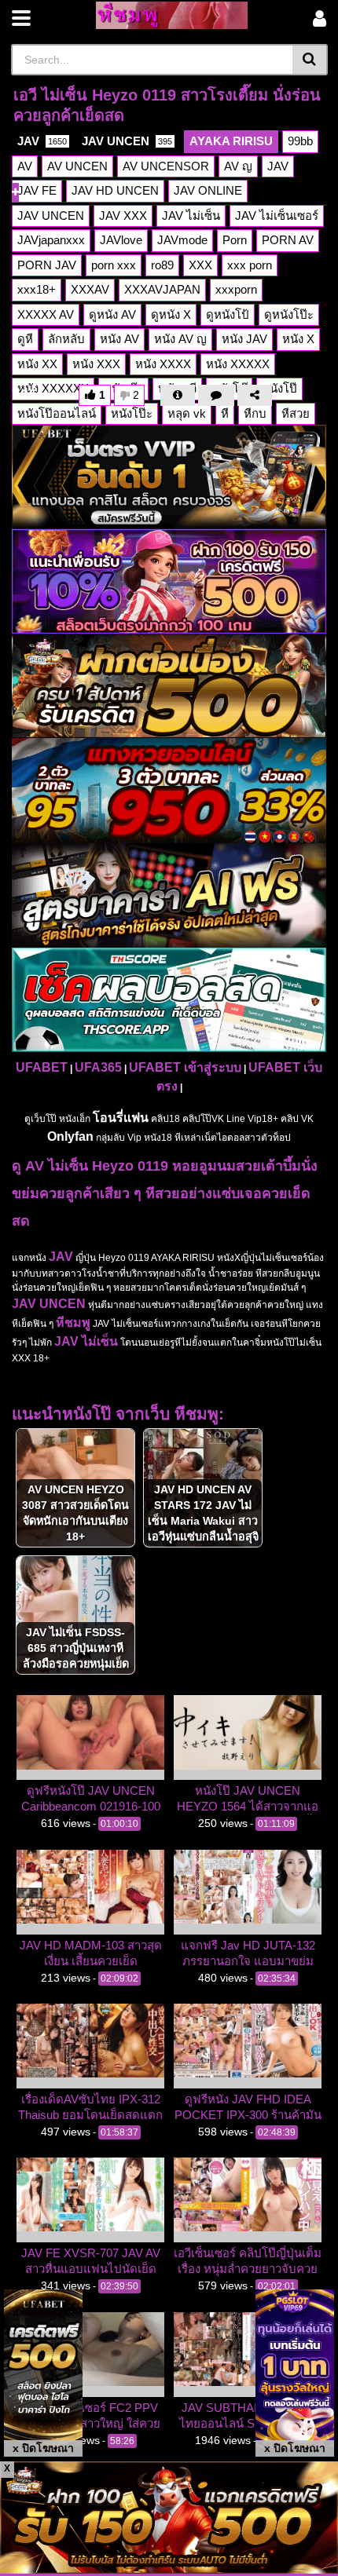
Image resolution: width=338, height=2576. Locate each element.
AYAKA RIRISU (231, 141)
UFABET (42, 1067)
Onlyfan (70, 1136)
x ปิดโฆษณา (43, 2448)
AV (25, 166)
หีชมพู (73, 1323)
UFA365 (98, 1067)
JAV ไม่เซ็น (86, 1341)
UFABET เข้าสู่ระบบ (185, 1067)
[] (310, 60)
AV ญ (238, 166)
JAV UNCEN (127, 141)
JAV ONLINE (208, 190)
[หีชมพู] (172, 15)
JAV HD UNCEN (115, 190)
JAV (42, 141)
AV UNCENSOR (166, 166)
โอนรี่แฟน (121, 1118)
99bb (300, 141)
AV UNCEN (77, 166)
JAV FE (37, 190)
